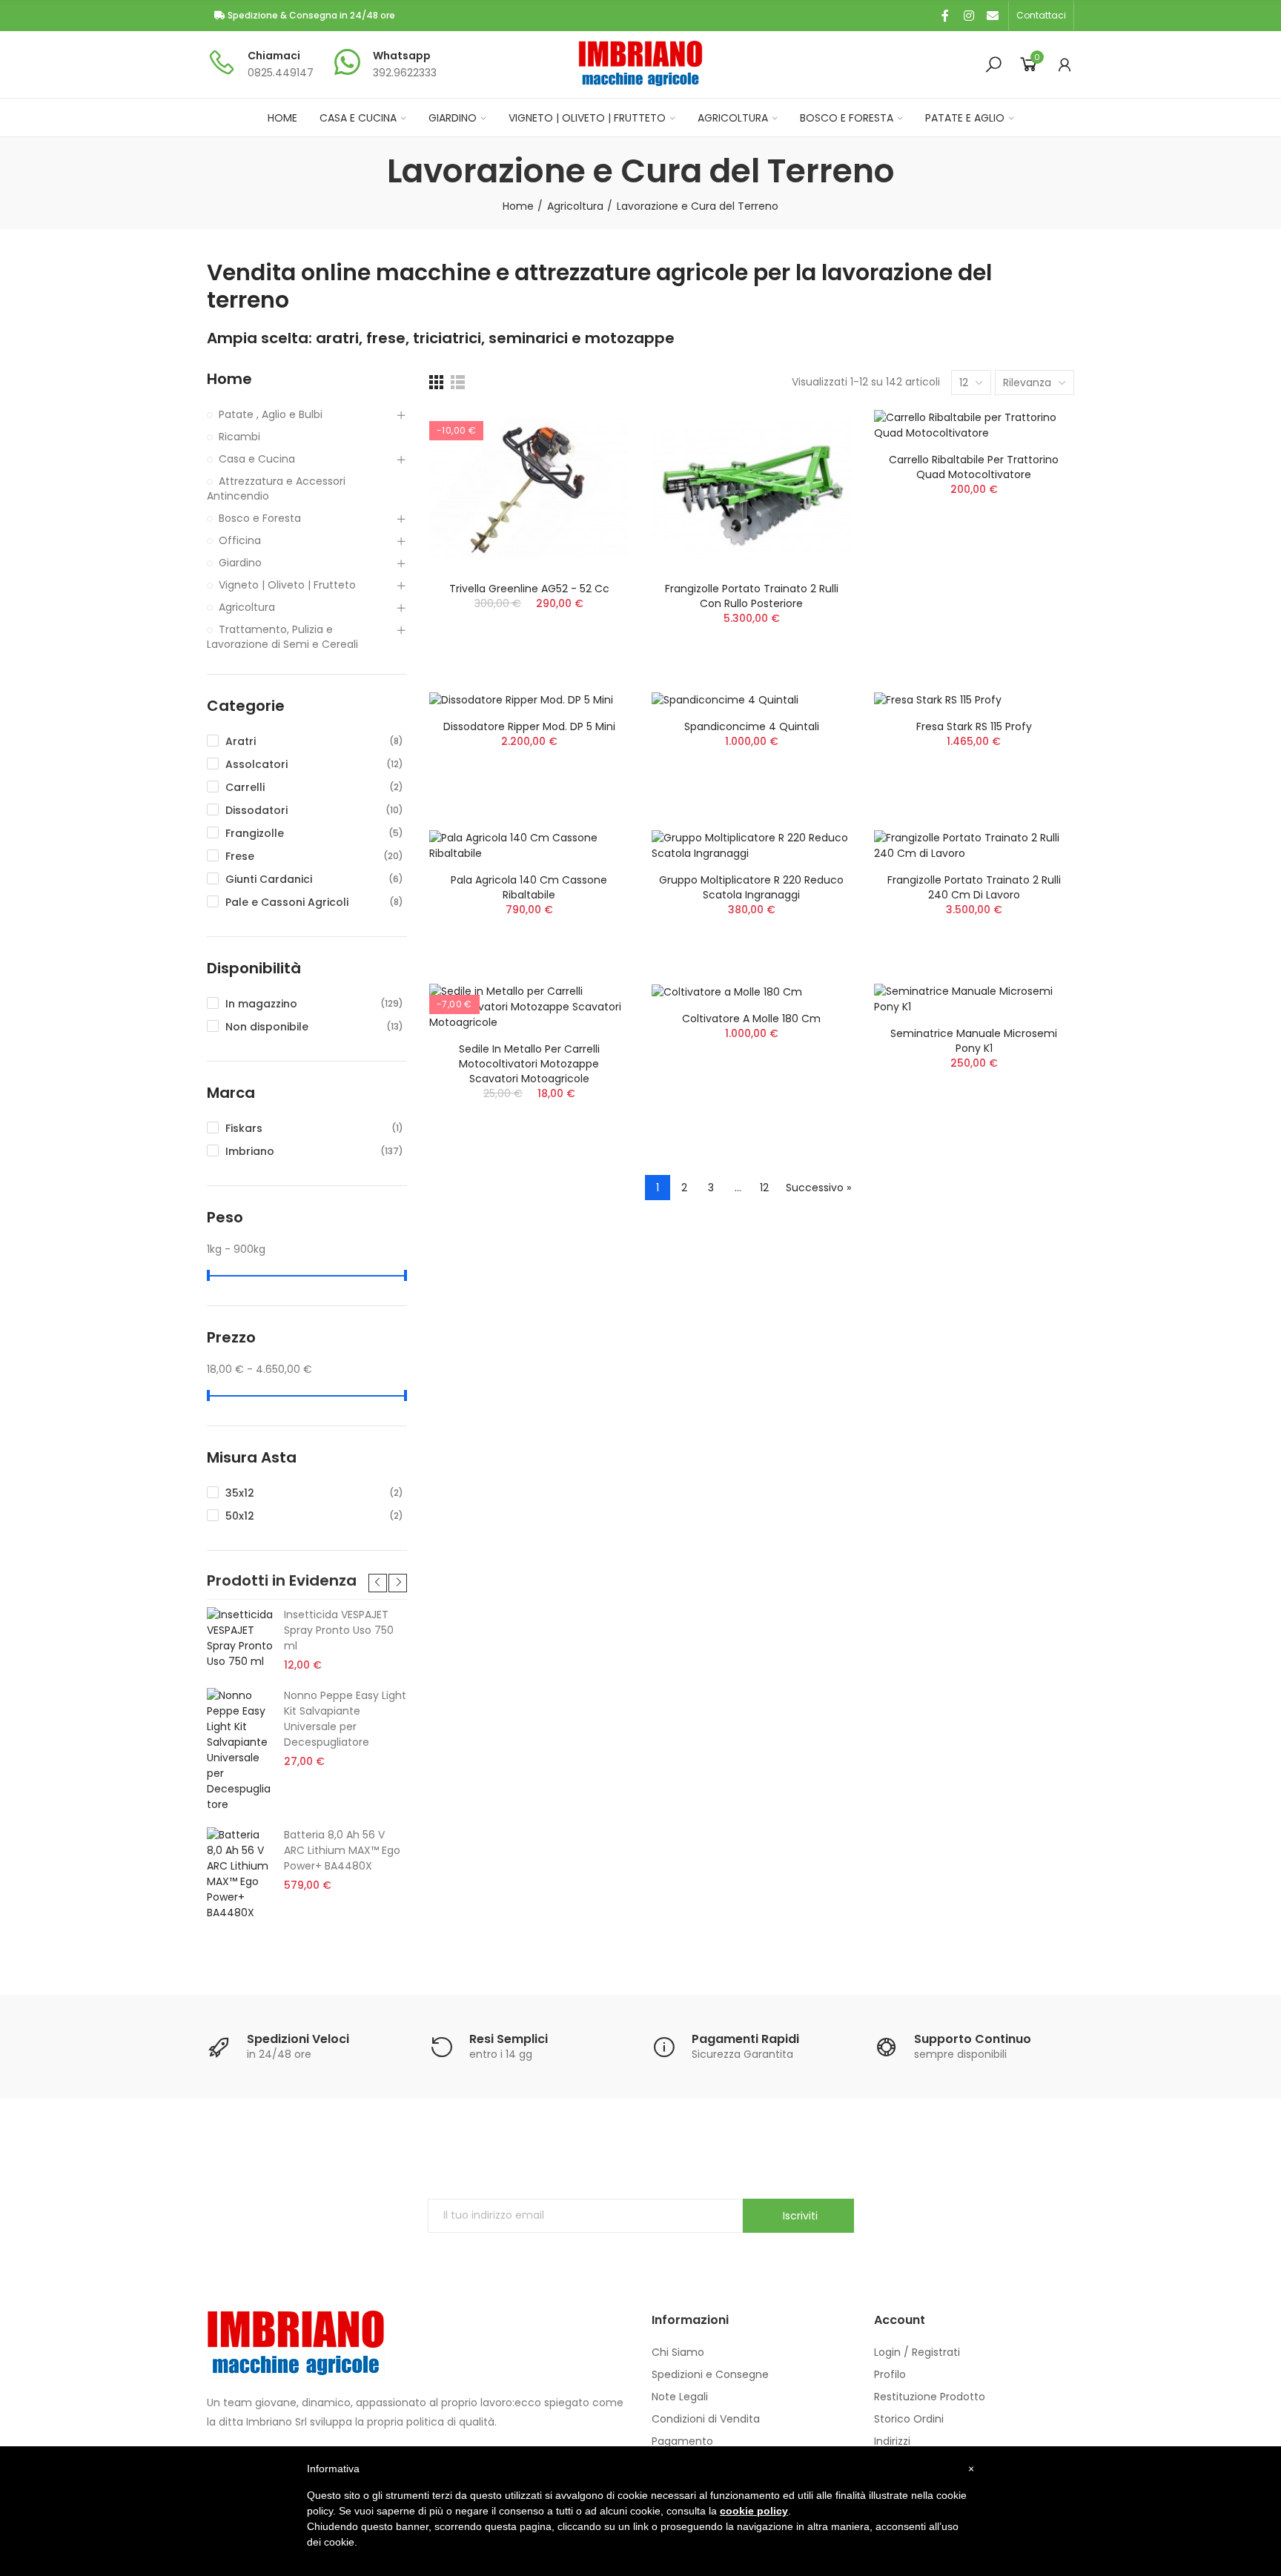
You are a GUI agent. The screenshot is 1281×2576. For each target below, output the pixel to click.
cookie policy (754, 2511)
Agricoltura (247, 607)
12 (764, 1188)
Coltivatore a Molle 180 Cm (751, 1019)
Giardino (240, 563)
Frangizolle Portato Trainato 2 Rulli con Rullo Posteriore (752, 596)
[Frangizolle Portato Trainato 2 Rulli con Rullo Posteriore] (752, 490)
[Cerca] (993, 64)
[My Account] (1065, 64)
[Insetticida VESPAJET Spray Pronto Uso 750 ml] (240, 1638)
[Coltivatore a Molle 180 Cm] (752, 992)
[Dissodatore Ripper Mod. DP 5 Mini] (529, 701)
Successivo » (818, 1188)
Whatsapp (402, 56)
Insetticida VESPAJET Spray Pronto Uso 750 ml (339, 1630)
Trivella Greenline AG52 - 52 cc (529, 589)
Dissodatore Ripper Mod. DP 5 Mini (529, 726)
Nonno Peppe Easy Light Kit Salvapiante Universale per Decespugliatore (345, 1719)
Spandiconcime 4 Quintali (752, 726)
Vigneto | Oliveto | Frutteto (287, 585)
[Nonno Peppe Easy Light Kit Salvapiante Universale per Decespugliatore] (240, 1750)
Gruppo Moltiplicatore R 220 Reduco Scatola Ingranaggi (751, 887)
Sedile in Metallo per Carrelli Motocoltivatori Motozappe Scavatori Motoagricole (529, 1064)
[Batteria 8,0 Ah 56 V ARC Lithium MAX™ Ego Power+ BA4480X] (240, 1874)
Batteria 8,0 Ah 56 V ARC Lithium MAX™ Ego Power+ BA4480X (342, 1850)
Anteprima (592, 466)
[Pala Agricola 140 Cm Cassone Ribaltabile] (529, 846)
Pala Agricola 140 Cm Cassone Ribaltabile (529, 887)
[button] (1041, 16)
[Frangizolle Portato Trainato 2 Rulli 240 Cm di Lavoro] (974, 846)
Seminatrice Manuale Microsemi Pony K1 (974, 1041)
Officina (240, 540)
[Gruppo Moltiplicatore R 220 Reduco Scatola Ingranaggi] (752, 846)
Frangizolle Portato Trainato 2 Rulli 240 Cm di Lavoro (974, 887)
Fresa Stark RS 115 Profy (974, 726)
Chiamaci (274, 56)
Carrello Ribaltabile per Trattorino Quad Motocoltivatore (974, 467)
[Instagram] (969, 16)
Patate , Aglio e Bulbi (271, 414)
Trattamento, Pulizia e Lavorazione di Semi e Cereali (282, 637)
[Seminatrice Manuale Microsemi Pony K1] (974, 999)
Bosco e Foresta (260, 518)
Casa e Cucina (257, 459)
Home (229, 379)
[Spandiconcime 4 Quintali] (752, 701)
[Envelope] (993, 16)
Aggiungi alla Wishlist (592, 436)
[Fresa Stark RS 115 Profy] (974, 701)
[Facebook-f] (945, 16)
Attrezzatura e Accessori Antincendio (276, 489)
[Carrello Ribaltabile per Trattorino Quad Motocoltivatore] (974, 426)
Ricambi (239, 437)
